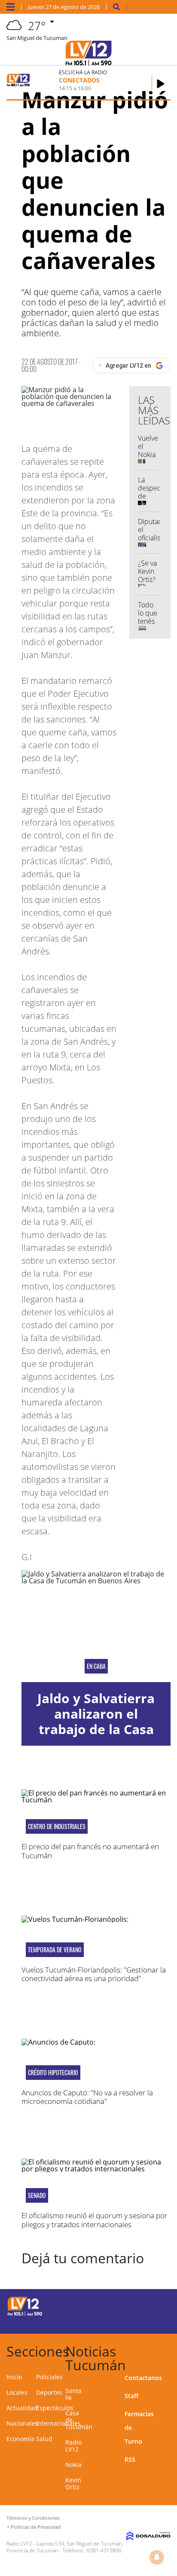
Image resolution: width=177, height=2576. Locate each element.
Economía (20, 2439)
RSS (130, 2459)
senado (37, 2195)
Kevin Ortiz (73, 2483)
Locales (17, 2392)
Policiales (49, 2377)
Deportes (49, 2392)
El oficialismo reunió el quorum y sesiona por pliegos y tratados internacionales (95, 2220)
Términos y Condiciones (33, 2518)
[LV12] (25, 2314)
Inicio (14, 2377)
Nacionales (22, 2423)
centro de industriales (57, 1826)
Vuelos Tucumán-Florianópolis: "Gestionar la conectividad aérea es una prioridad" (94, 1974)
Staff (131, 2396)
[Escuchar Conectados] (161, 84)
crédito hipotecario (53, 2073)
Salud (44, 2439)
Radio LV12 (73, 2446)
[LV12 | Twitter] (155, 2305)
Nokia (73, 2465)
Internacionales (58, 2423)
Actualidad (22, 2408)
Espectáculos (55, 2408)
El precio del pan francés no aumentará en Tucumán (90, 1851)
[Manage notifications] (157, 2557)
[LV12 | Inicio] (168, 2350)
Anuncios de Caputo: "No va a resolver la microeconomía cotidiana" (87, 2097)
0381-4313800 (104, 2550)
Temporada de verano (55, 1950)
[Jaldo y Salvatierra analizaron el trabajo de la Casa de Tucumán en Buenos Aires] (96, 1626)
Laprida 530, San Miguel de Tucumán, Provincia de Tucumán (65, 2547)
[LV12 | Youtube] (155, 2321)
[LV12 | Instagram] (138, 2321)
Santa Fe (73, 2394)
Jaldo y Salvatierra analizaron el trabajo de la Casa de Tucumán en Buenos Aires (96, 1729)
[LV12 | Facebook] (138, 2305)
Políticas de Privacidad (36, 2527)
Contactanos (143, 2378)
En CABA (96, 1666)
